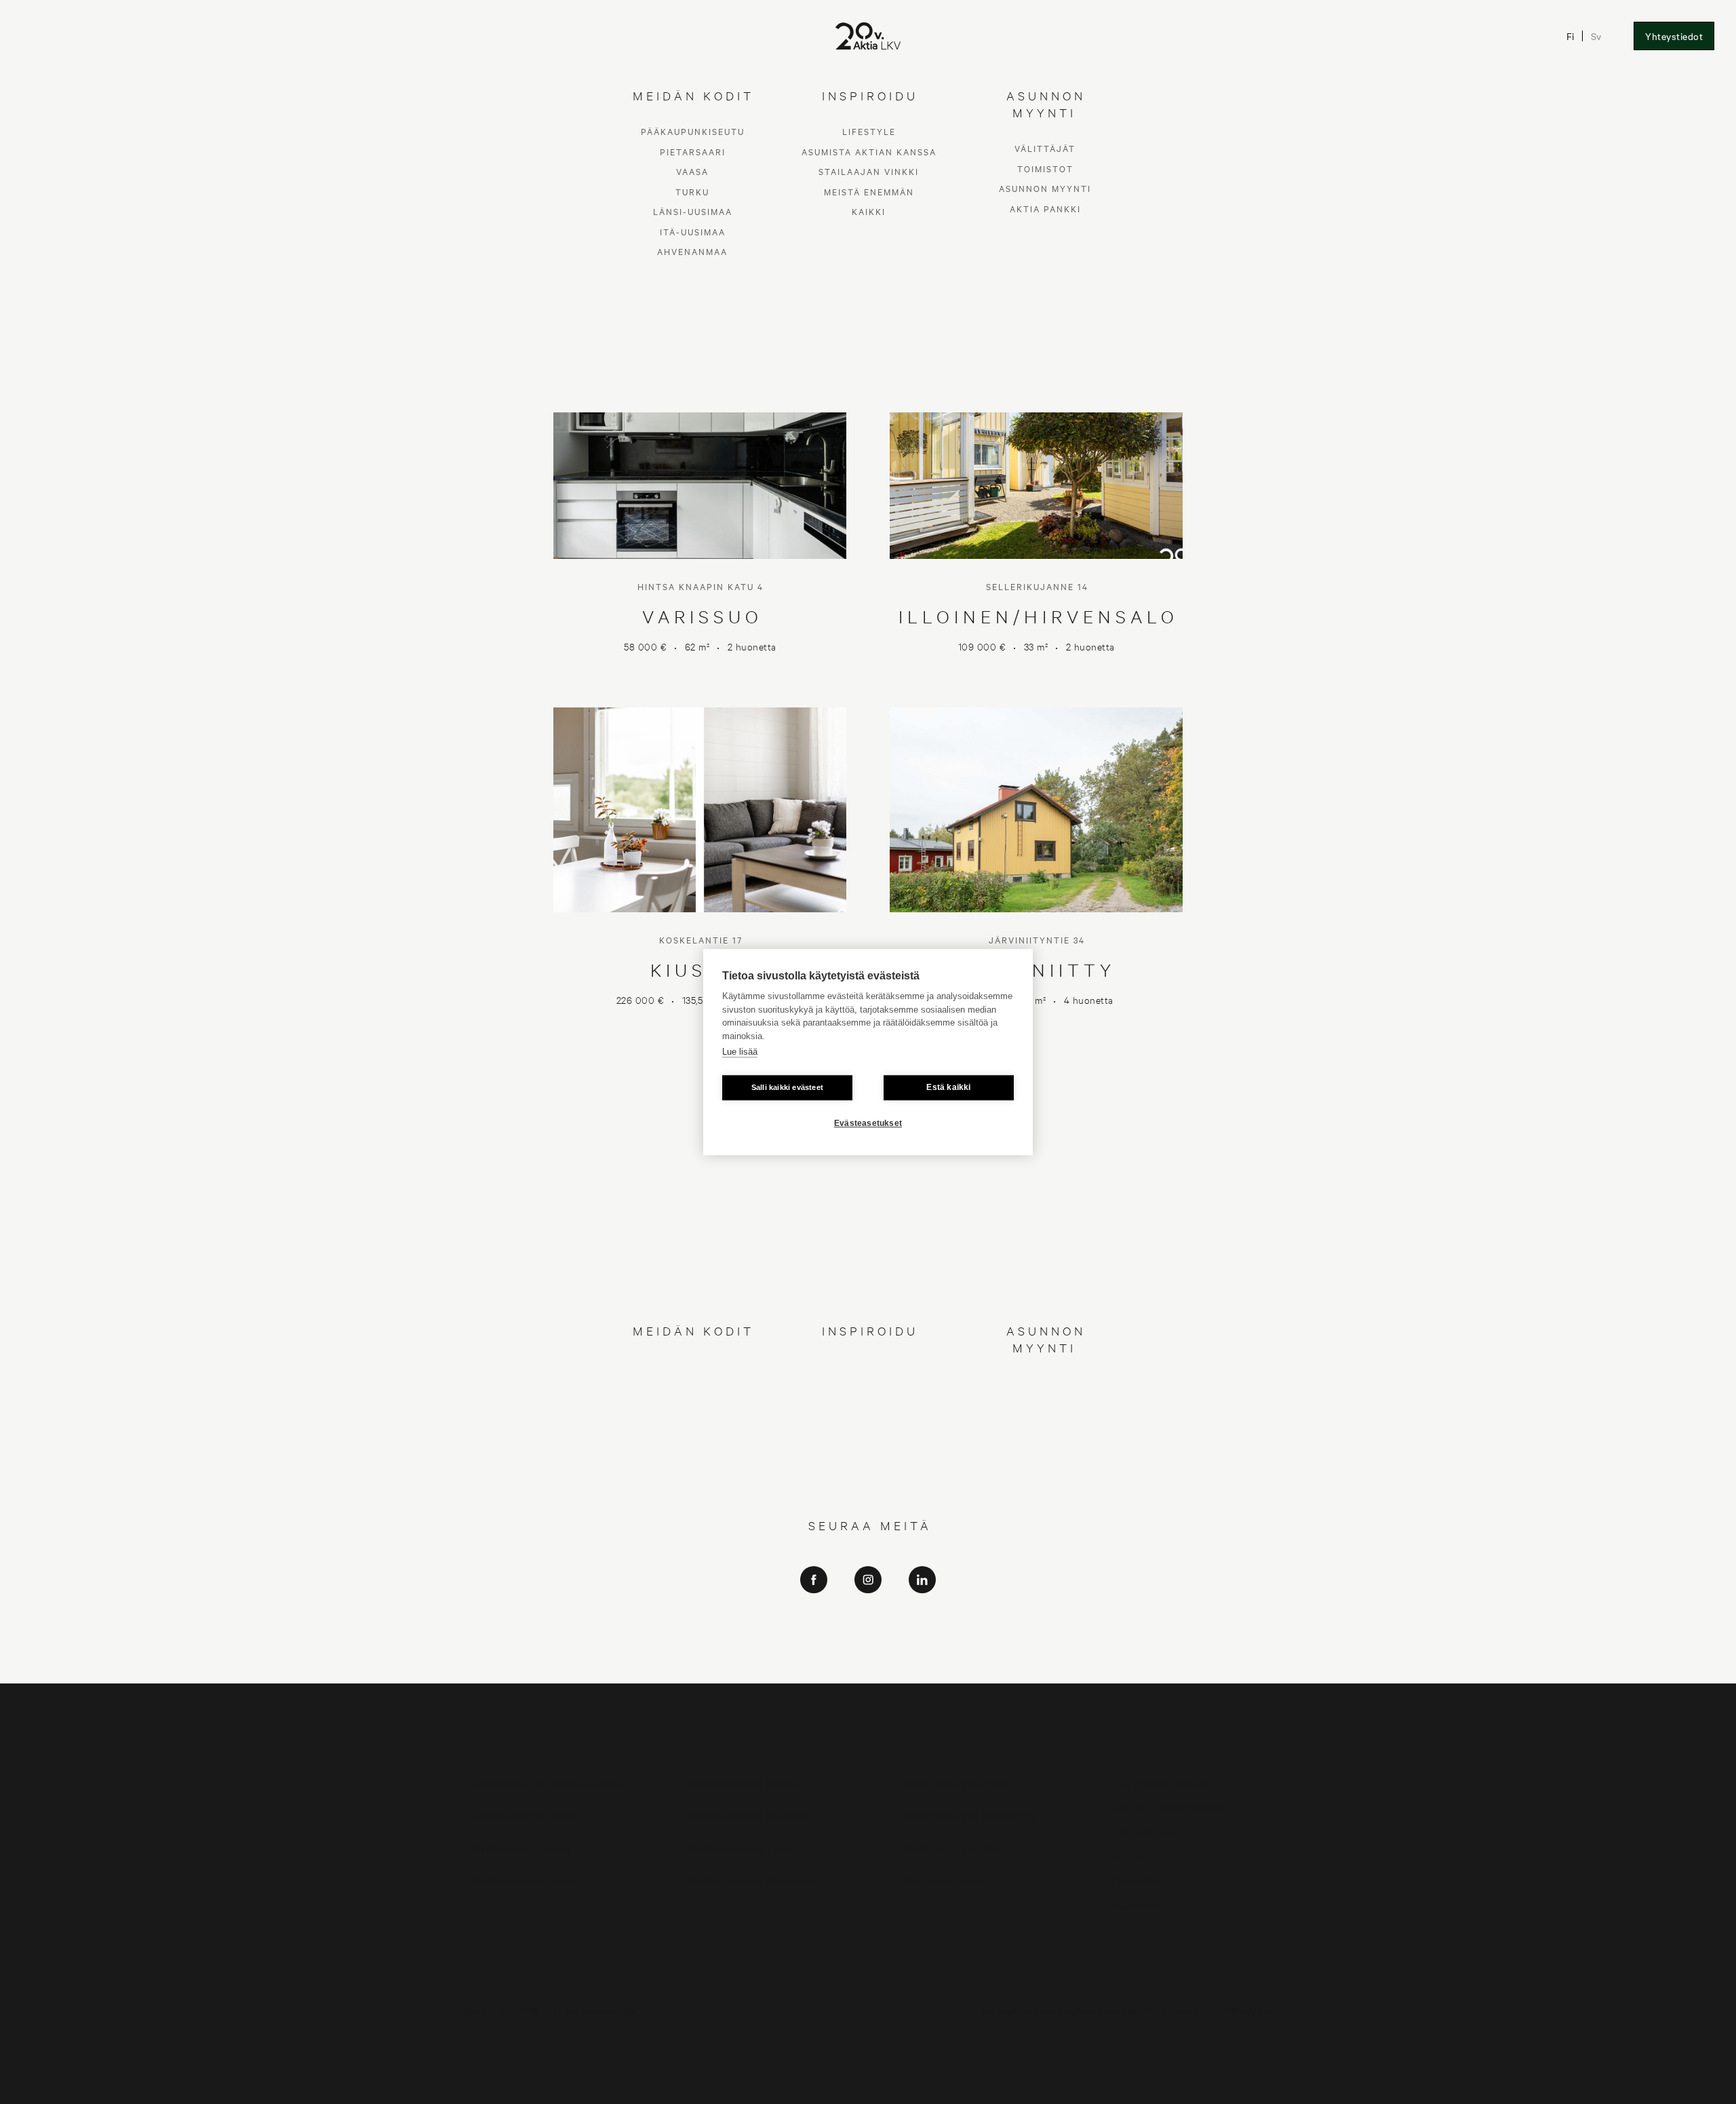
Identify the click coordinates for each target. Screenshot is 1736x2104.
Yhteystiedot (1674, 36)
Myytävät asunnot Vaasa (954, 1847)
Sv (1596, 36)
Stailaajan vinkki (869, 1406)
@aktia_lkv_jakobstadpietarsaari (868, 1649)
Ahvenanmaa (692, 1486)
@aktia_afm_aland (868, 1668)
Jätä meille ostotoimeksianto (1170, 1807)
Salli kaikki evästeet (787, 1087)
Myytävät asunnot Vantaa (525, 1815)
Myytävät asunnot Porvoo (526, 1880)
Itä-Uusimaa (693, 1466)
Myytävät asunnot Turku (739, 1847)
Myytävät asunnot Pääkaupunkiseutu (549, 1782)
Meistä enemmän (869, 1426)
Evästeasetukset (868, 1123)
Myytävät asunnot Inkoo (522, 1847)
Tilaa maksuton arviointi (1160, 1782)
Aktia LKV (868, 1611)
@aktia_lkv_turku (868, 1630)
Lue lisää (740, 1052)
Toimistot (1045, 1403)
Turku (692, 1426)
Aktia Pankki (1045, 1443)
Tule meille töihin (1146, 1831)
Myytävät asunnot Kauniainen (750, 1815)
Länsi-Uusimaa (693, 1446)
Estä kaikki (948, 1087)
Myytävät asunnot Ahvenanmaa (753, 1880)
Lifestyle (869, 1366)
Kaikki (869, 1446)
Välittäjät (1045, 1383)
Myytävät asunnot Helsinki (743, 1782)
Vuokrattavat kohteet (948, 1880)
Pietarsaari (693, 1386)
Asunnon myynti (1045, 1423)
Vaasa (692, 1406)
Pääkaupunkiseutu (693, 1366)
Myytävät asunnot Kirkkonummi (969, 1815)
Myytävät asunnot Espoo (955, 1782)
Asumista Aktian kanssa (869, 1386)
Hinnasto (1129, 1855)
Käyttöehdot (1137, 1880)
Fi (1570, 36)
